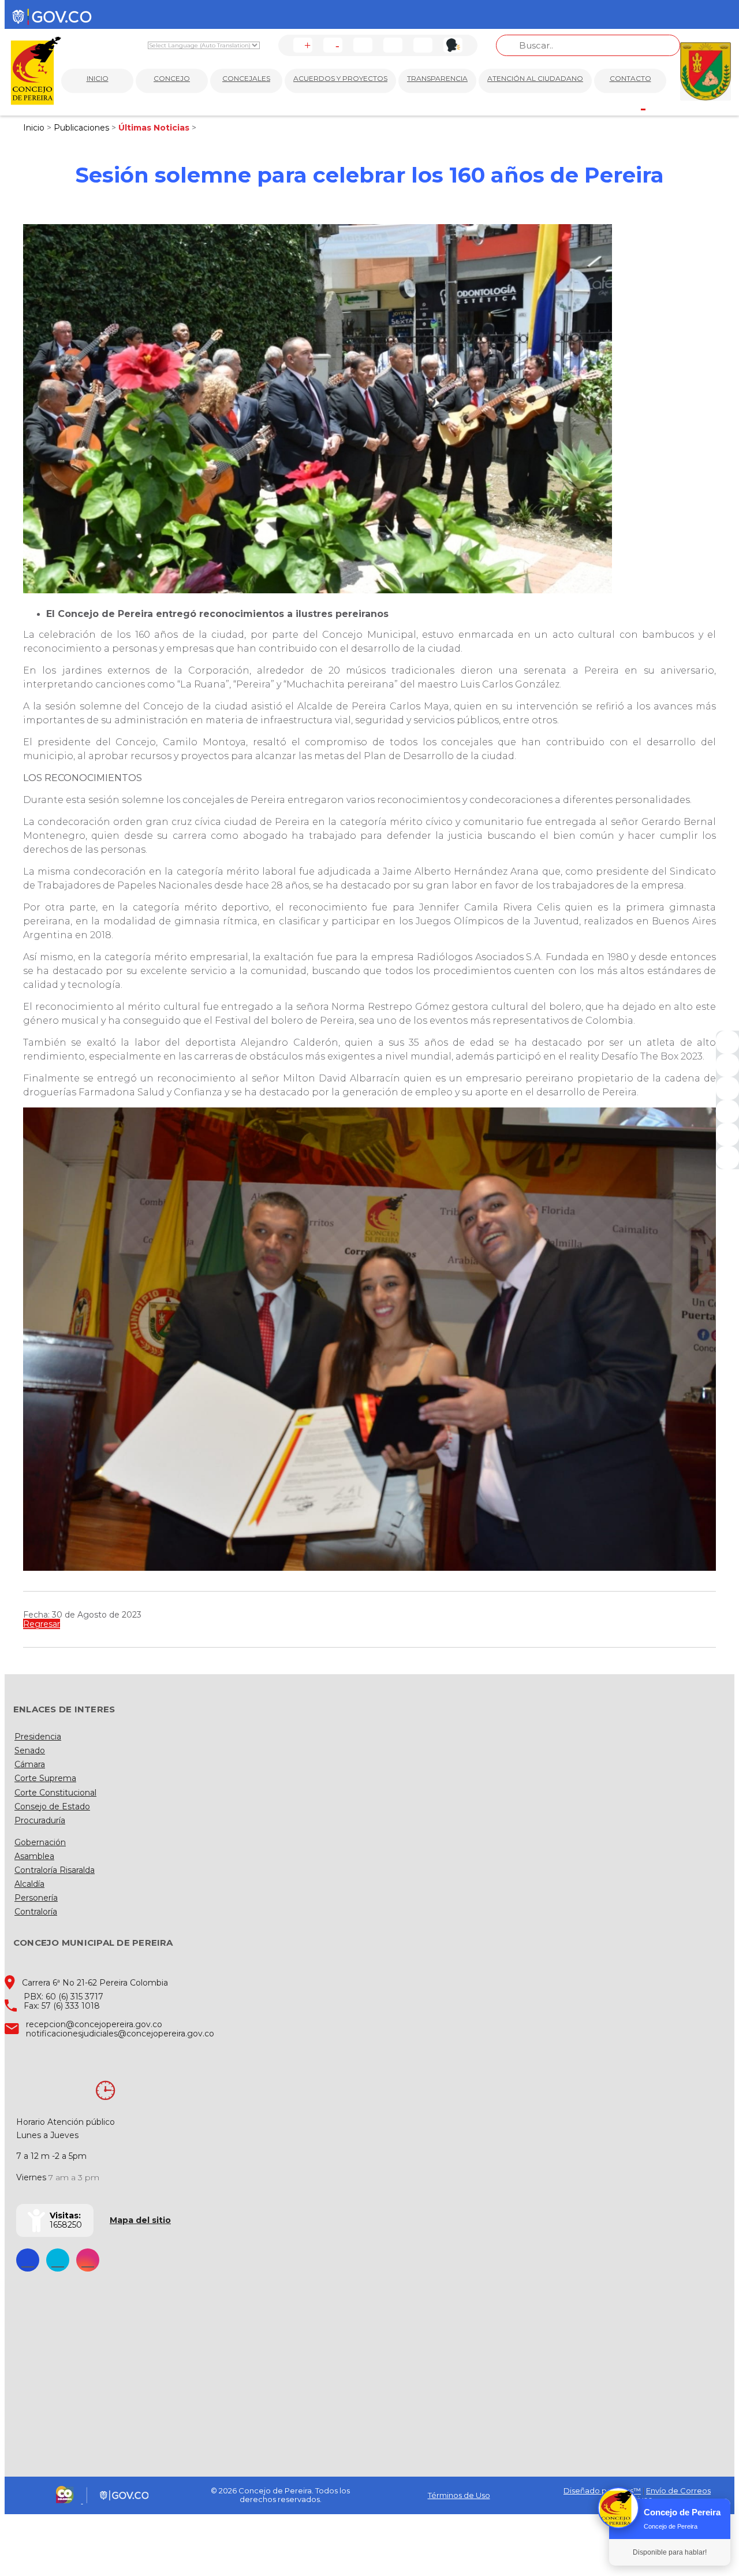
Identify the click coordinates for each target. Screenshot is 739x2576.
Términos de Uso (459, 2495)
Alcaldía (29, 1884)
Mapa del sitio (140, 2220)
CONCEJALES (246, 78)
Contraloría (36, 1912)
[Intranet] (727, 1158)
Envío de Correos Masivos (667, 2495)
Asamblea (34, 1856)
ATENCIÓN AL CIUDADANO (535, 78)
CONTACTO (630, 78)
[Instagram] (727, 1112)
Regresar (42, 1624)
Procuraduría (40, 1820)
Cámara (30, 1764)
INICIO (98, 78)
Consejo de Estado (52, 1806)
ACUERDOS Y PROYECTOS (340, 78)
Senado (30, 1750)
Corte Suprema (45, 1778)
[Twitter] (727, 1065)
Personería (36, 1898)
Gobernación (40, 1842)
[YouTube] (727, 1088)
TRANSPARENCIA (437, 78)
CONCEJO (172, 78)
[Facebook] (727, 1042)
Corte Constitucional (55, 1793)
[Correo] (727, 1135)
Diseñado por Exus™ (602, 2490)
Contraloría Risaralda (55, 1870)
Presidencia (38, 1737)
